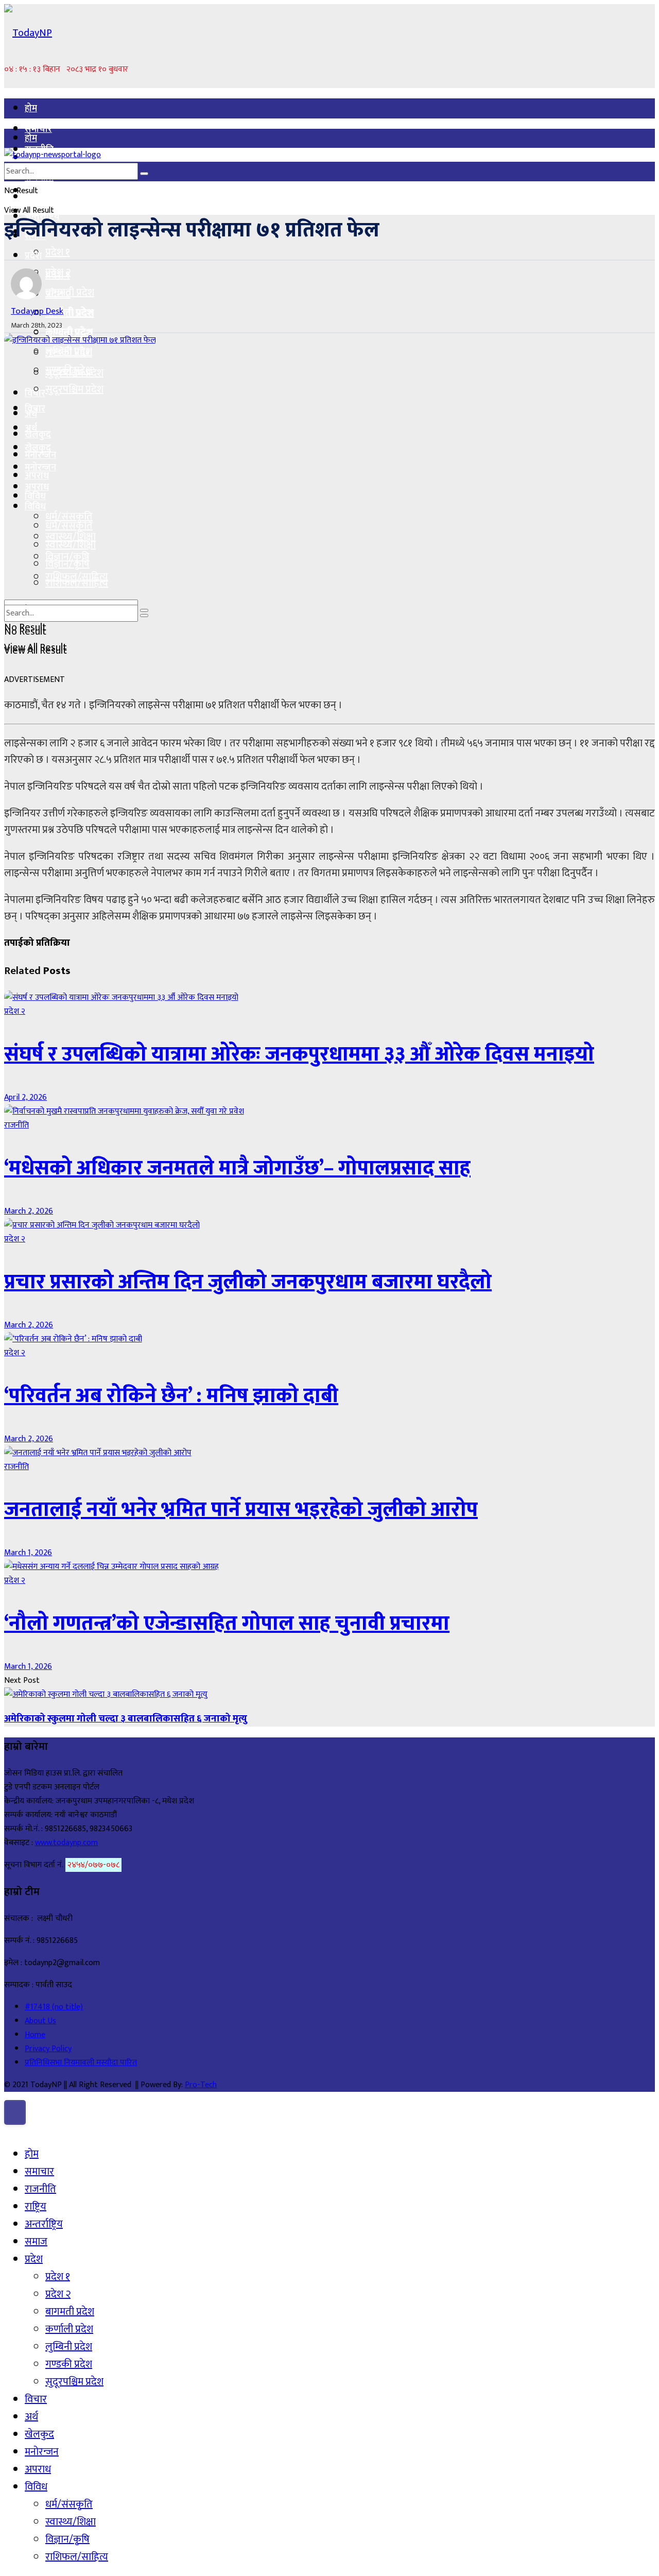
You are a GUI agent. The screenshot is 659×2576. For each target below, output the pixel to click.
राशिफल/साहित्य (77, 583)
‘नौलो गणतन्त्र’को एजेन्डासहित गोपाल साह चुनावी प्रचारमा (227, 1624)
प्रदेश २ (58, 294)
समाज (36, 2242)
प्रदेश (33, 256)
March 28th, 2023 (37, 325)
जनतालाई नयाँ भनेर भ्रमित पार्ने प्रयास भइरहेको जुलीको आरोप (241, 1510)
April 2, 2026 (25, 1097)
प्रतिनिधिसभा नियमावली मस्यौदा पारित (81, 2063)
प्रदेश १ (58, 252)
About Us (40, 2021)
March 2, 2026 (29, 1211)
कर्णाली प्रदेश (69, 332)
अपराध (37, 487)
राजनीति (16, 1125)
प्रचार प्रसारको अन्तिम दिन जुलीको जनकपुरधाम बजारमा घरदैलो (248, 1282)
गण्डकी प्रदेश (69, 370)
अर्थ (31, 429)
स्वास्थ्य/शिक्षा (71, 545)
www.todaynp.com (66, 1843)
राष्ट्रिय (36, 2207)
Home (35, 2035)
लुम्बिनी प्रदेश (69, 351)
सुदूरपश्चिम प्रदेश (74, 389)
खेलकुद (38, 435)
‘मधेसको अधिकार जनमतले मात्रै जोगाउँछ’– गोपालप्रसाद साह (237, 1168)
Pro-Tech (201, 2085)
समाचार (38, 129)
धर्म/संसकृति (69, 526)
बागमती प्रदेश (70, 313)
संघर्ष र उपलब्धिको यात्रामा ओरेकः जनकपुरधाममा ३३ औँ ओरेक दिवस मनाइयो (299, 1054)
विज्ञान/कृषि (67, 564)
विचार (35, 409)
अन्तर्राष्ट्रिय (44, 2224)
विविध (35, 507)
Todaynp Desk (37, 311)
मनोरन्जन (40, 468)
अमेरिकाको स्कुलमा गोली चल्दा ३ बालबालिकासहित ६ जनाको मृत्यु (126, 1719)
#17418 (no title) (54, 2007)
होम (31, 109)
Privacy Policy (48, 2049)
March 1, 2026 (28, 1553)
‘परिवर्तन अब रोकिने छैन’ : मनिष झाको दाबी (171, 1396)
